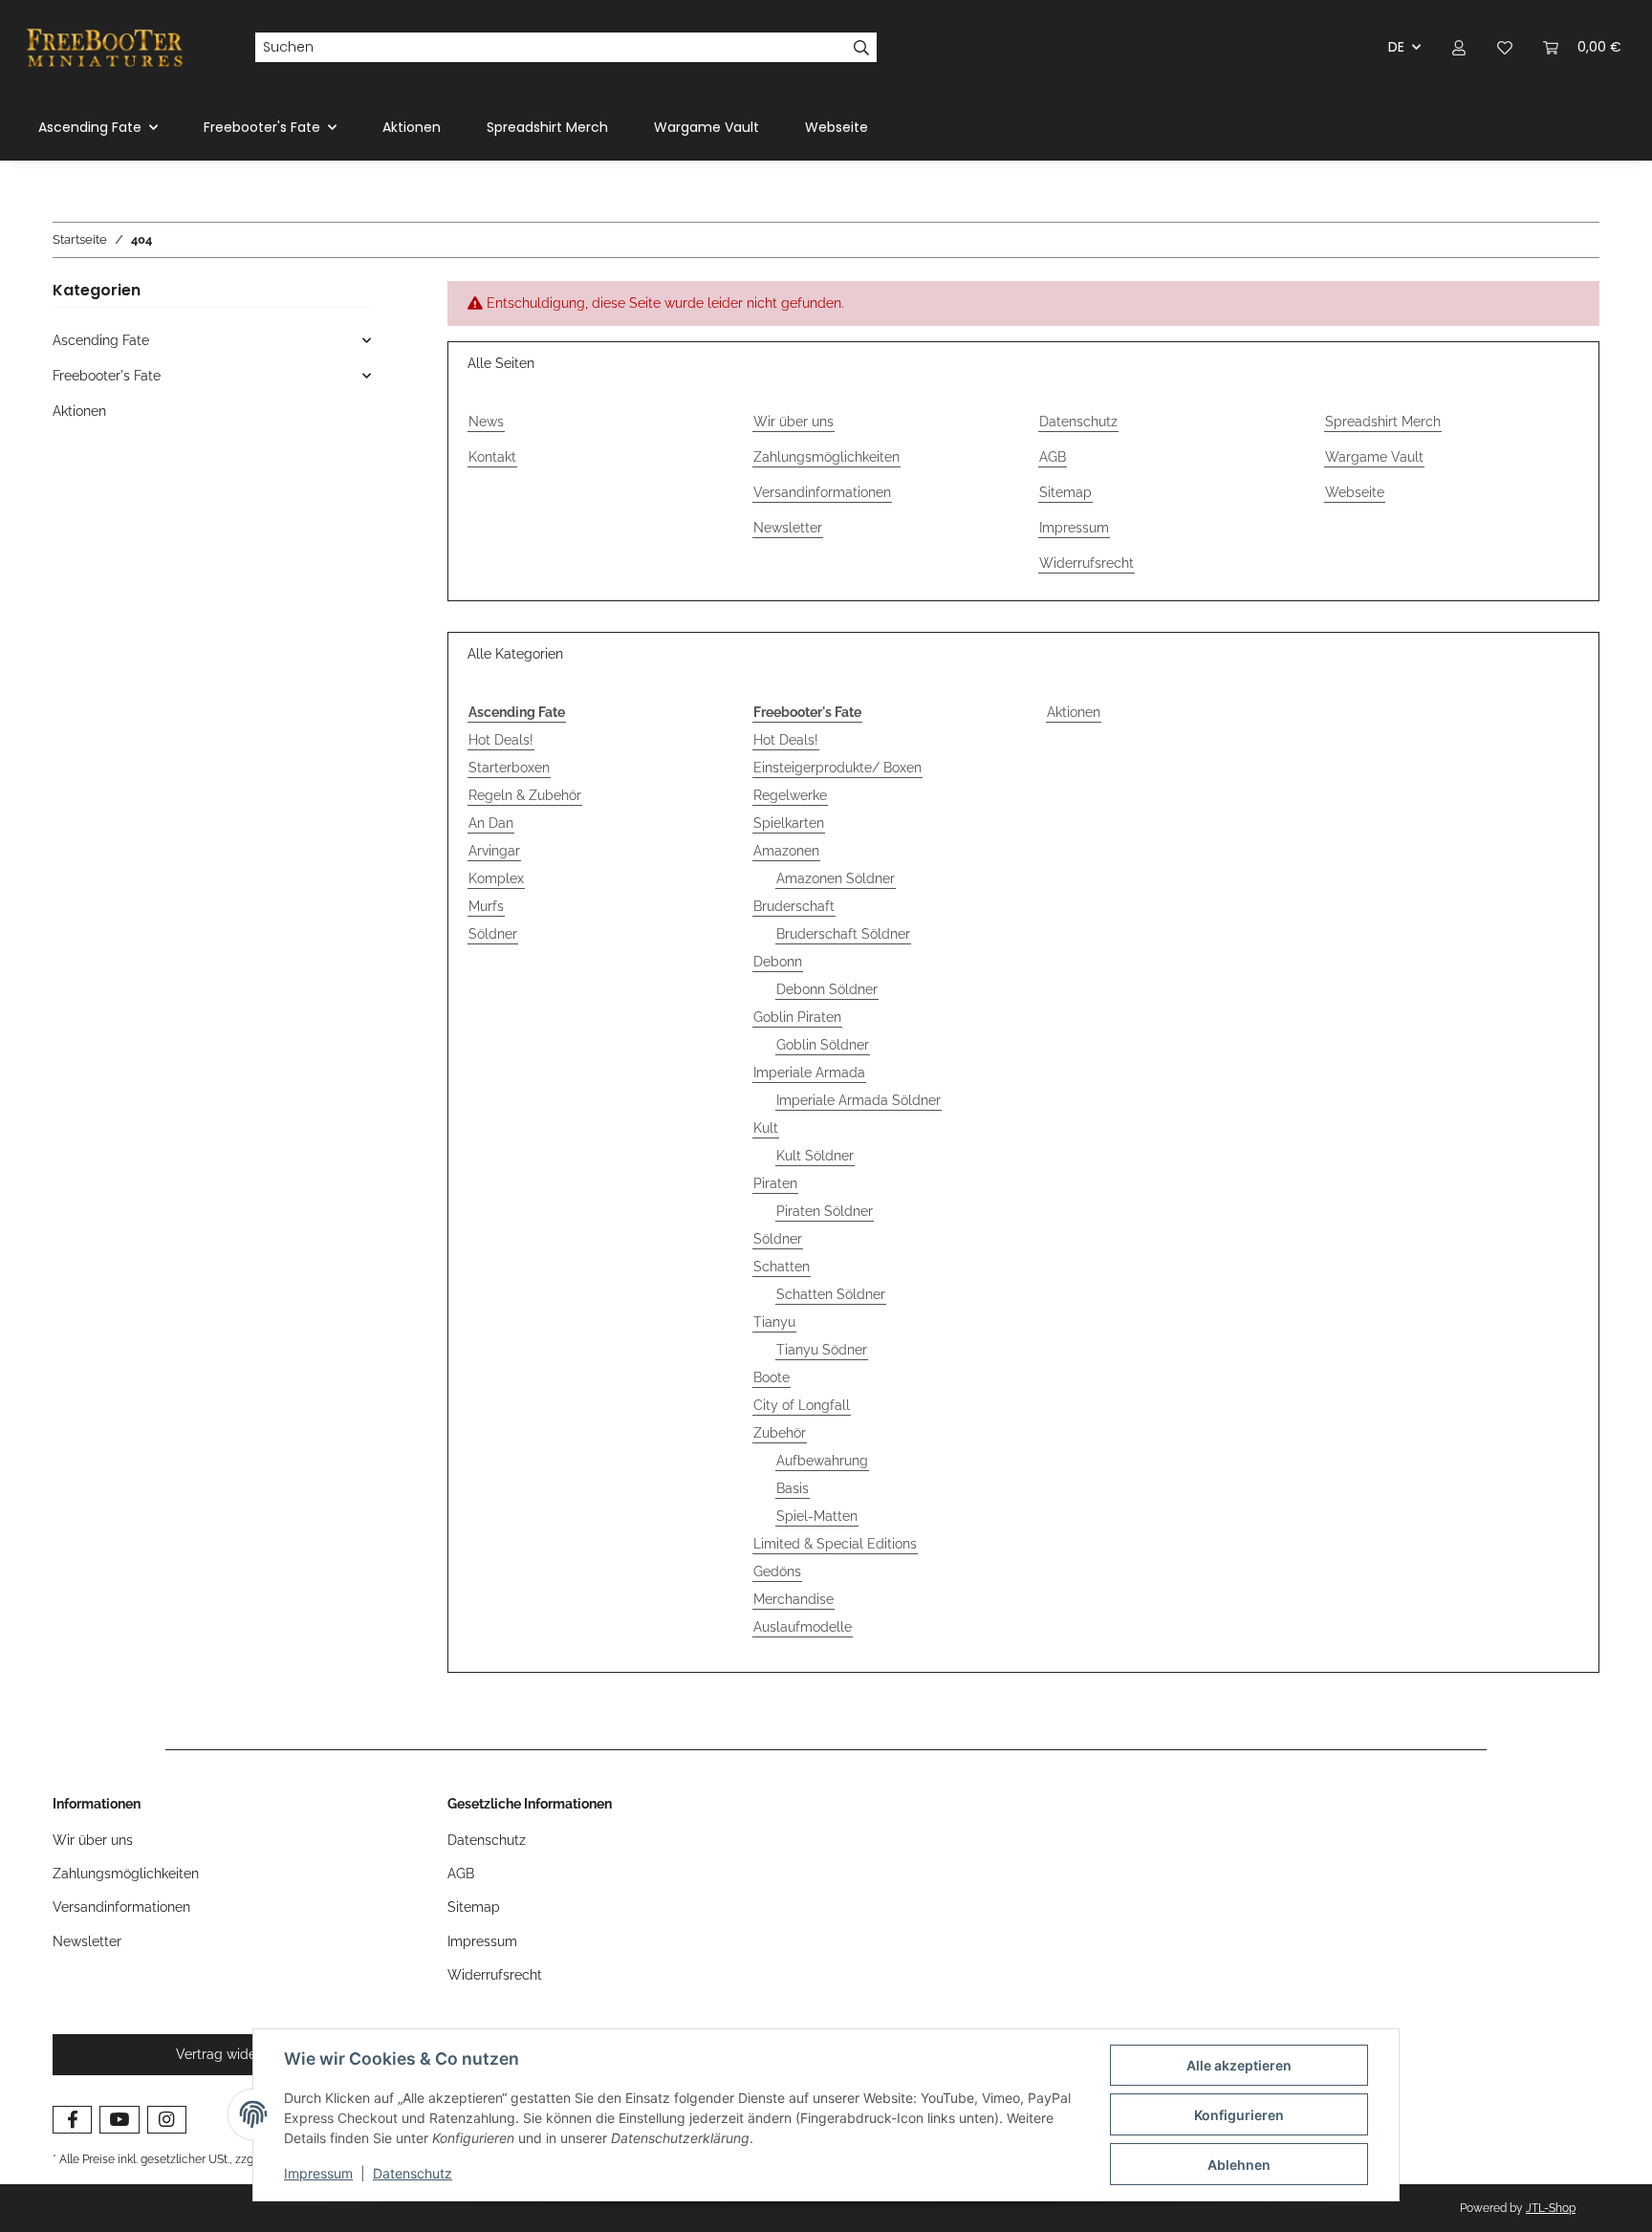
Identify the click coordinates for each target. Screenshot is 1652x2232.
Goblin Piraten (797, 1017)
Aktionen (1074, 712)
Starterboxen (509, 768)
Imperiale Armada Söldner (859, 1100)
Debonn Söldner (827, 989)
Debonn (778, 962)
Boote (772, 1377)
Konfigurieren (1239, 2115)
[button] (1459, 47)
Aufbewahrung (822, 1461)
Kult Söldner (815, 1156)
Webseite (837, 127)
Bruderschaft (794, 906)
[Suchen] (862, 48)
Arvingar (494, 851)
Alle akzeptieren (1239, 2065)
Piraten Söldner (825, 1211)
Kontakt (492, 457)
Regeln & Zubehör (525, 795)
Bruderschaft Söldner (843, 934)
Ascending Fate (101, 340)
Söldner (493, 934)
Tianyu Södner (822, 1350)
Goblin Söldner (823, 1045)
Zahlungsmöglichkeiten (826, 457)
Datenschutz (413, 2173)
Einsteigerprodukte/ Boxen (837, 768)
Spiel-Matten (817, 1516)
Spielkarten (789, 823)
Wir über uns (793, 422)
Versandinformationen (822, 492)
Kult (766, 1128)
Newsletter (788, 528)
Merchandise (793, 1599)
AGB (1053, 457)
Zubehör (780, 1433)
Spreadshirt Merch (547, 127)
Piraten (775, 1183)
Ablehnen (1239, 2165)
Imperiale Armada (809, 1073)
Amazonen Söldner (836, 878)
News (486, 422)
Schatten (782, 1267)
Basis (793, 1488)
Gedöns (777, 1571)
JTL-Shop (1551, 2208)
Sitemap (1065, 492)
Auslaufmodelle (803, 1627)
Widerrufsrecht (1087, 563)
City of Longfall (802, 1405)
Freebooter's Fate (107, 376)
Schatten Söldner (831, 1294)
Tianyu (774, 1322)
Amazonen (786, 851)
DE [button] (1396, 47)
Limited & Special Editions (835, 1544)
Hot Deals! (501, 740)
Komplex (496, 878)
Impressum (318, 2173)
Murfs (486, 906)
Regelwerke (790, 795)
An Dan (491, 823)
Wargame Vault (706, 127)
